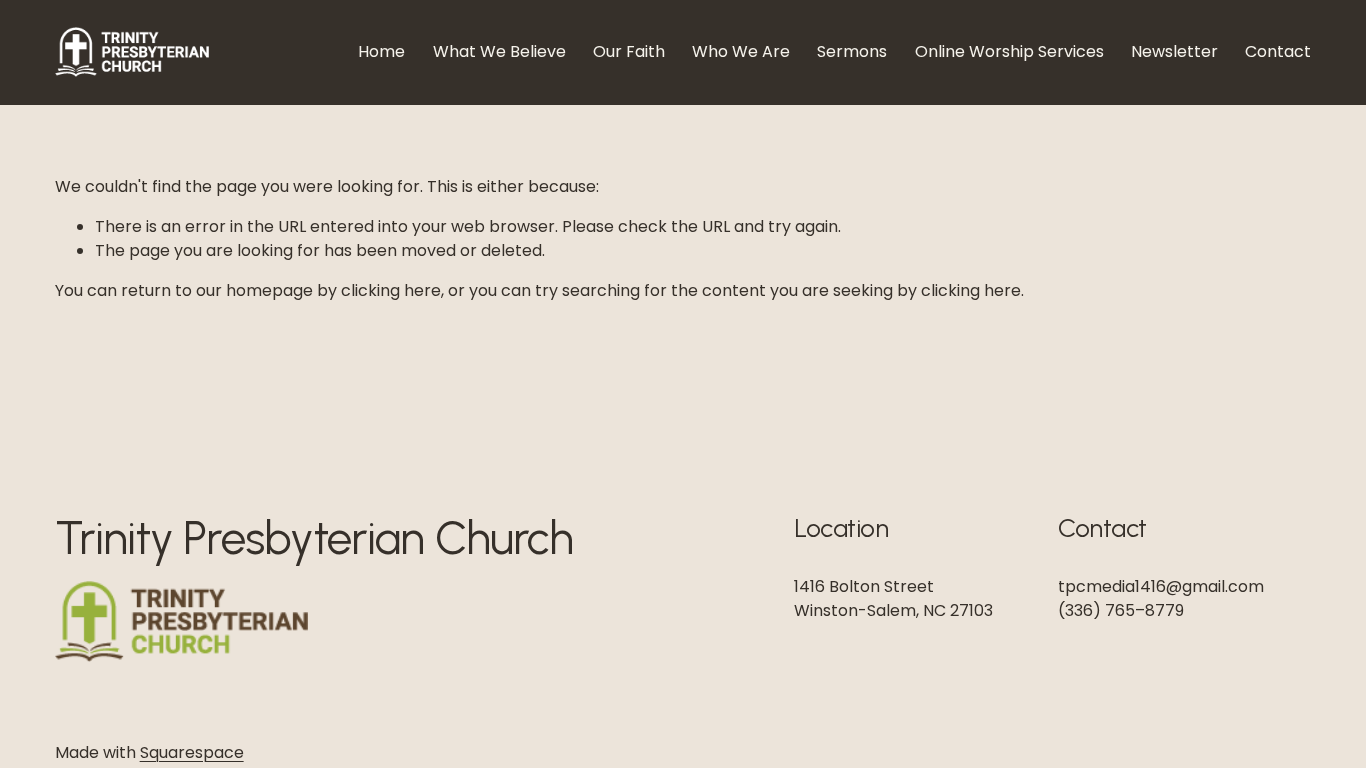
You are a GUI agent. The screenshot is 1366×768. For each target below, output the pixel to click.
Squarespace (192, 752)
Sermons (852, 51)
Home (381, 51)
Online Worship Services (1009, 51)
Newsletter (1174, 51)
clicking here (391, 290)
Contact (1278, 51)
